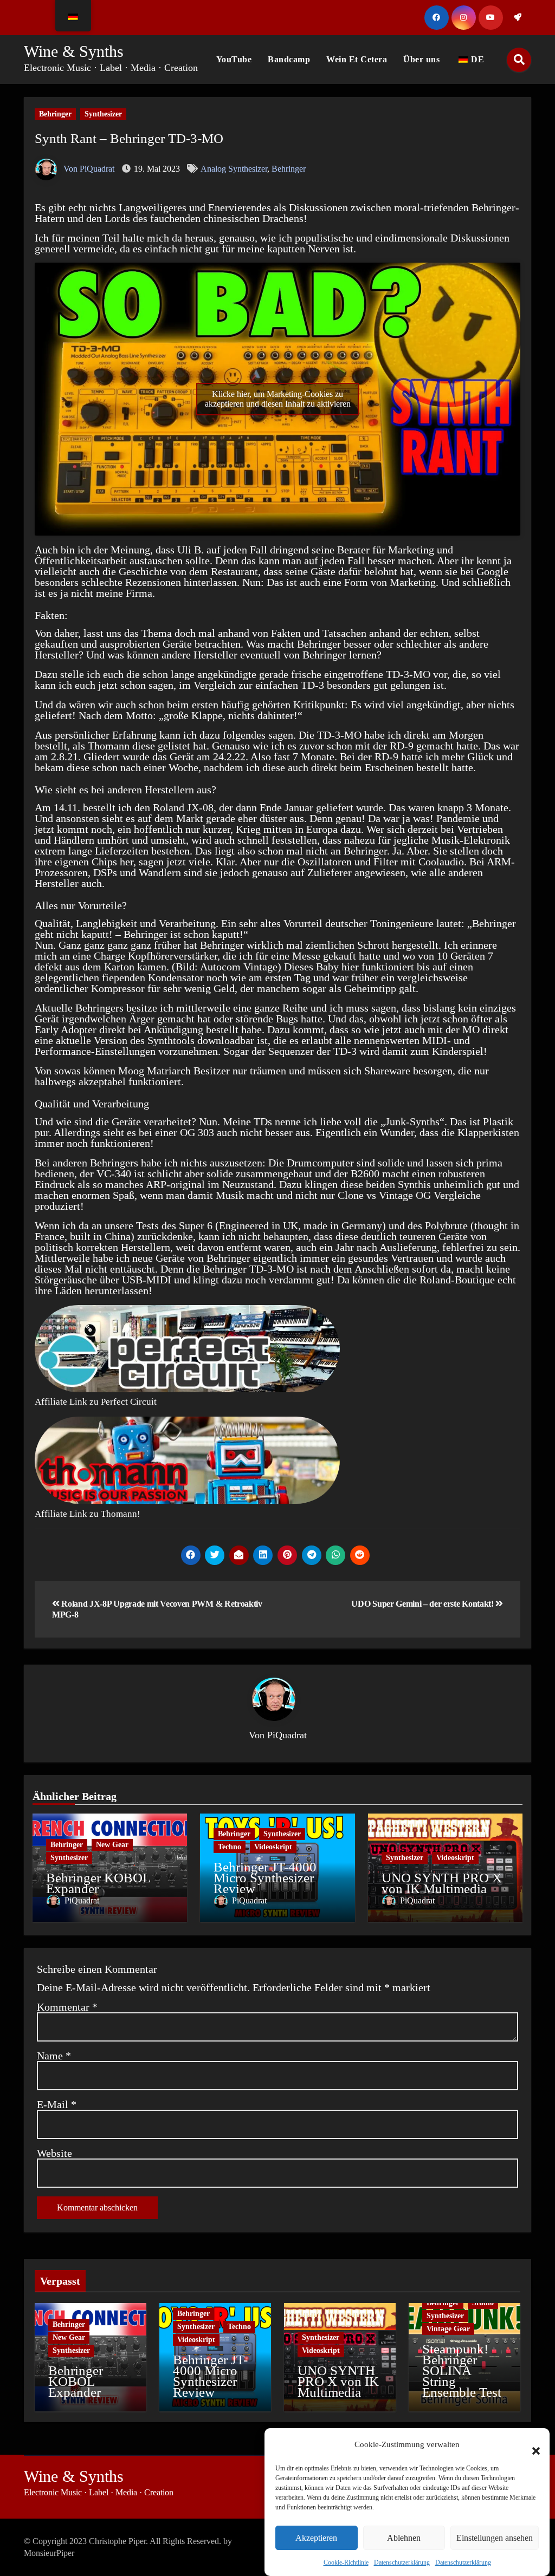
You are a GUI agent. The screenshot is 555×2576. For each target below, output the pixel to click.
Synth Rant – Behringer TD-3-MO (129, 138)
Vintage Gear (448, 2329)
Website (54, 2153)
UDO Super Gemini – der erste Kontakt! (423, 1604)
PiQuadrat (287, 1735)
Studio (483, 2303)
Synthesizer (103, 114)
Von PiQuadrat (88, 169)
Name (54, 2056)
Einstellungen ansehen (495, 2538)
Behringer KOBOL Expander (98, 1883)
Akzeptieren (316, 2538)
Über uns (421, 59)
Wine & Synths (74, 51)
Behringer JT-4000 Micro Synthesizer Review (265, 1878)
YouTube (234, 59)
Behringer (55, 114)
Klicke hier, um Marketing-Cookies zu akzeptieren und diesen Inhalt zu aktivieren (278, 399)
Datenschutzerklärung (402, 2562)
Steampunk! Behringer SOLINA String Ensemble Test (462, 2370)
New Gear (112, 1845)
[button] (531, 2444)
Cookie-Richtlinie (346, 2562)
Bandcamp (289, 59)
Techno (230, 1847)
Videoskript (273, 1847)
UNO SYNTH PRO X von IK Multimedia (442, 1883)
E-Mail (57, 2104)
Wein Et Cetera (357, 59)
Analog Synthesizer (234, 169)
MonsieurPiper (49, 2553)
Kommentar (67, 2007)
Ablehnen (404, 2538)
